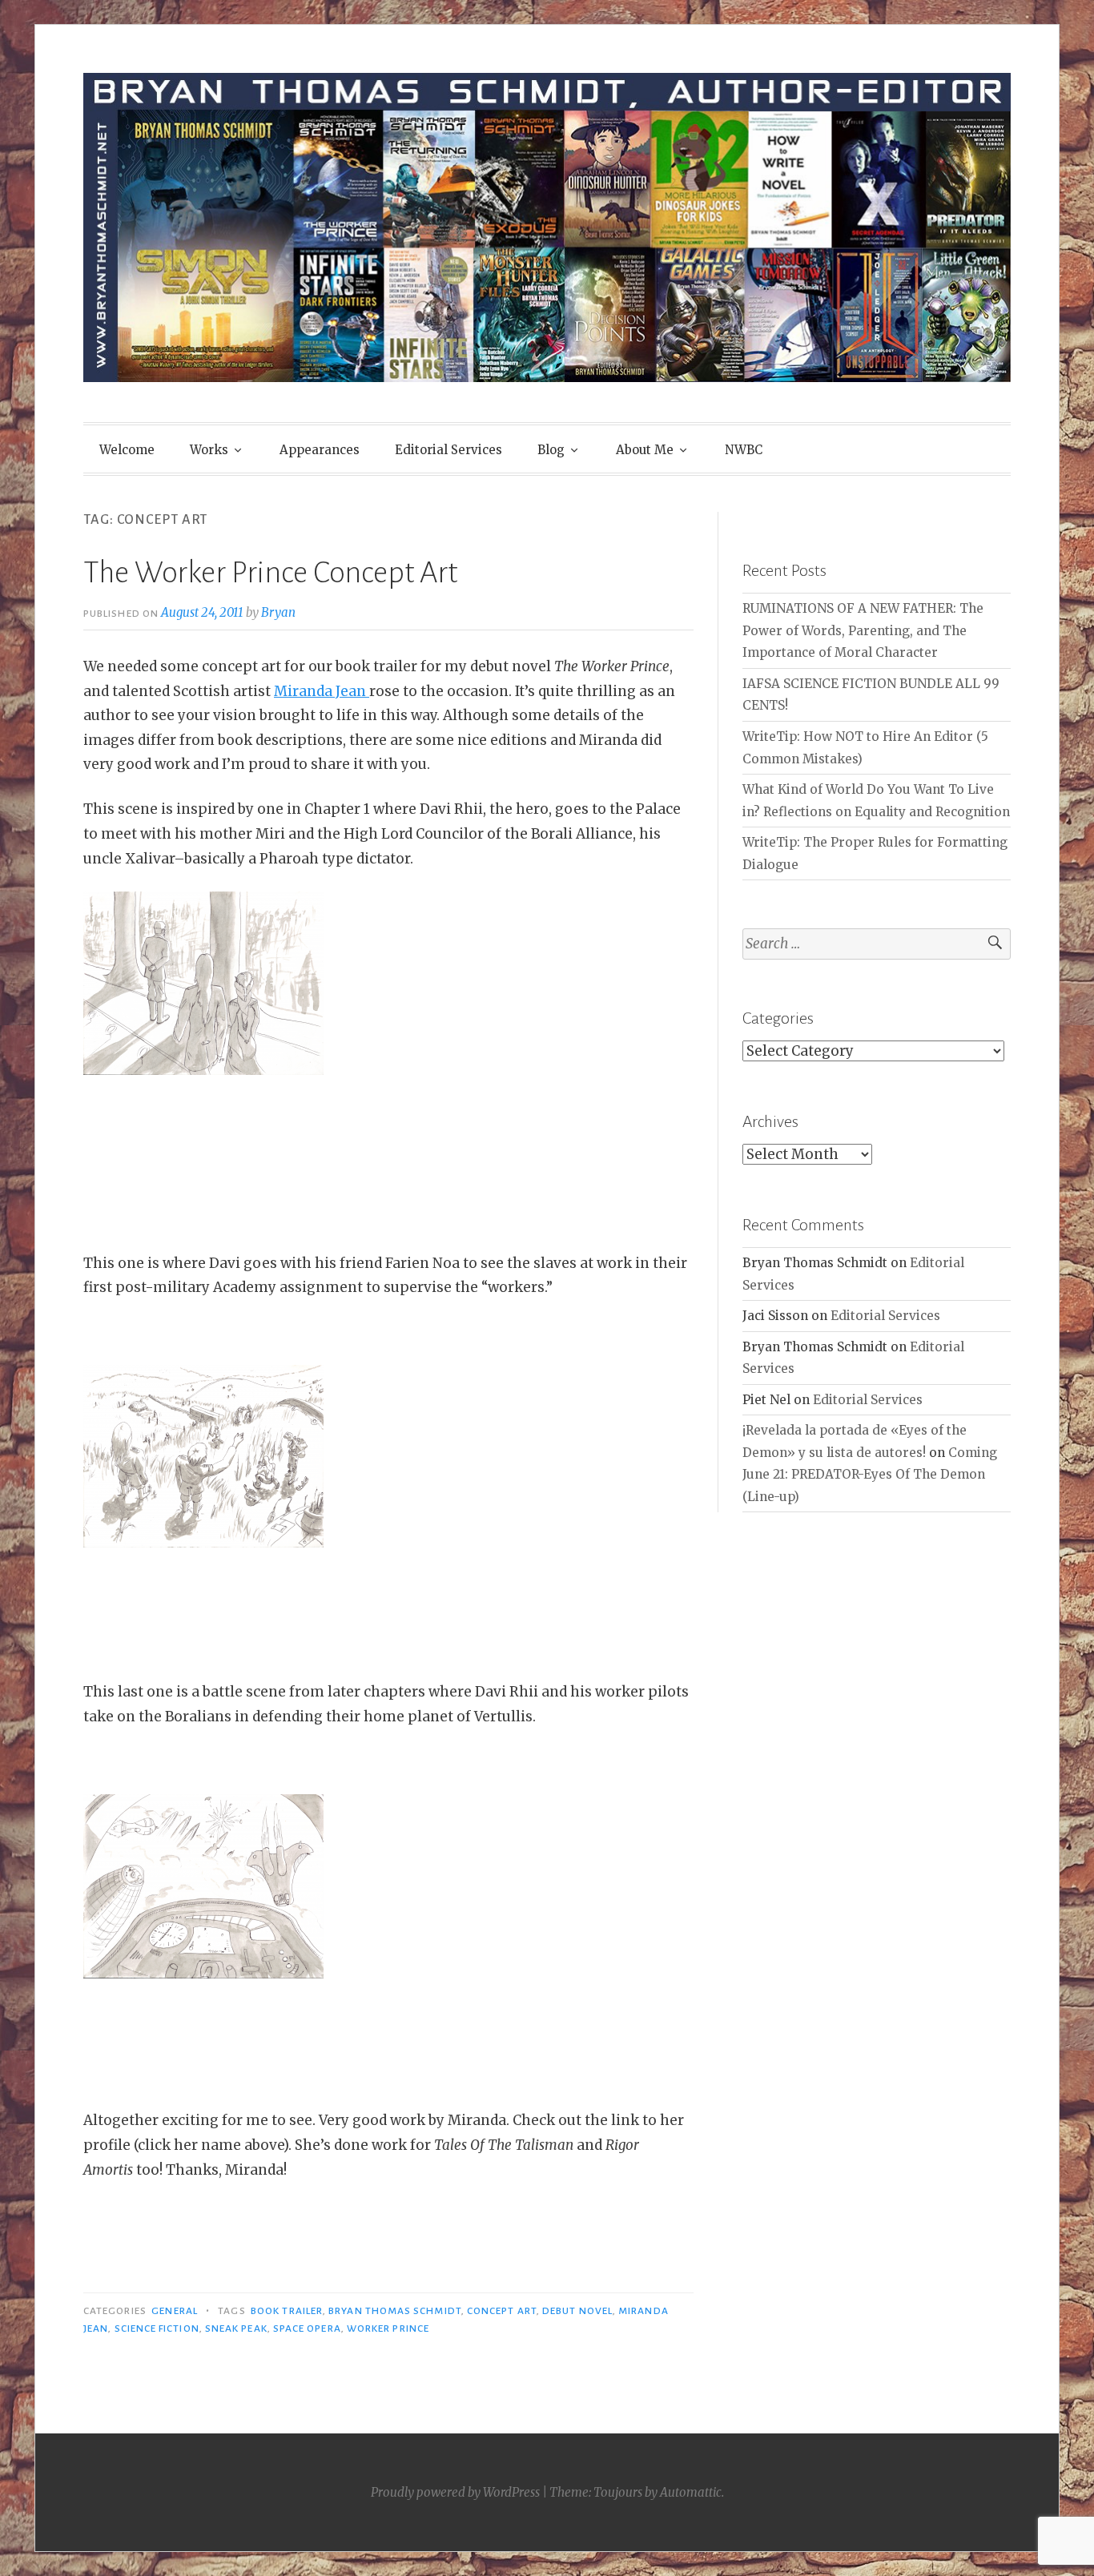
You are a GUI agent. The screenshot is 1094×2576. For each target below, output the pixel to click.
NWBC (744, 450)
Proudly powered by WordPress (455, 2492)
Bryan (278, 612)
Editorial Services (448, 450)
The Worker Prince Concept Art (270, 573)
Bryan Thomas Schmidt (395, 2311)
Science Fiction (157, 2328)
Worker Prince (388, 2328)
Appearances (320, 450)
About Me (645, 450)
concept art (502, 2311)
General (175, 2311)
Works (209, 450)
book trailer (287, 2311)
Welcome (127, 450)
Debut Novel (577, 2311)
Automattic (691, 2492)
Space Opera (307, 2328)
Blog (551, 450)
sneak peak (236, 2328)
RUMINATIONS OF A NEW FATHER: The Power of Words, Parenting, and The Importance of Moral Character (863, 630)
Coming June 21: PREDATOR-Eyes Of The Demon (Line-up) (870, 1475)
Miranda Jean (322, 691)
